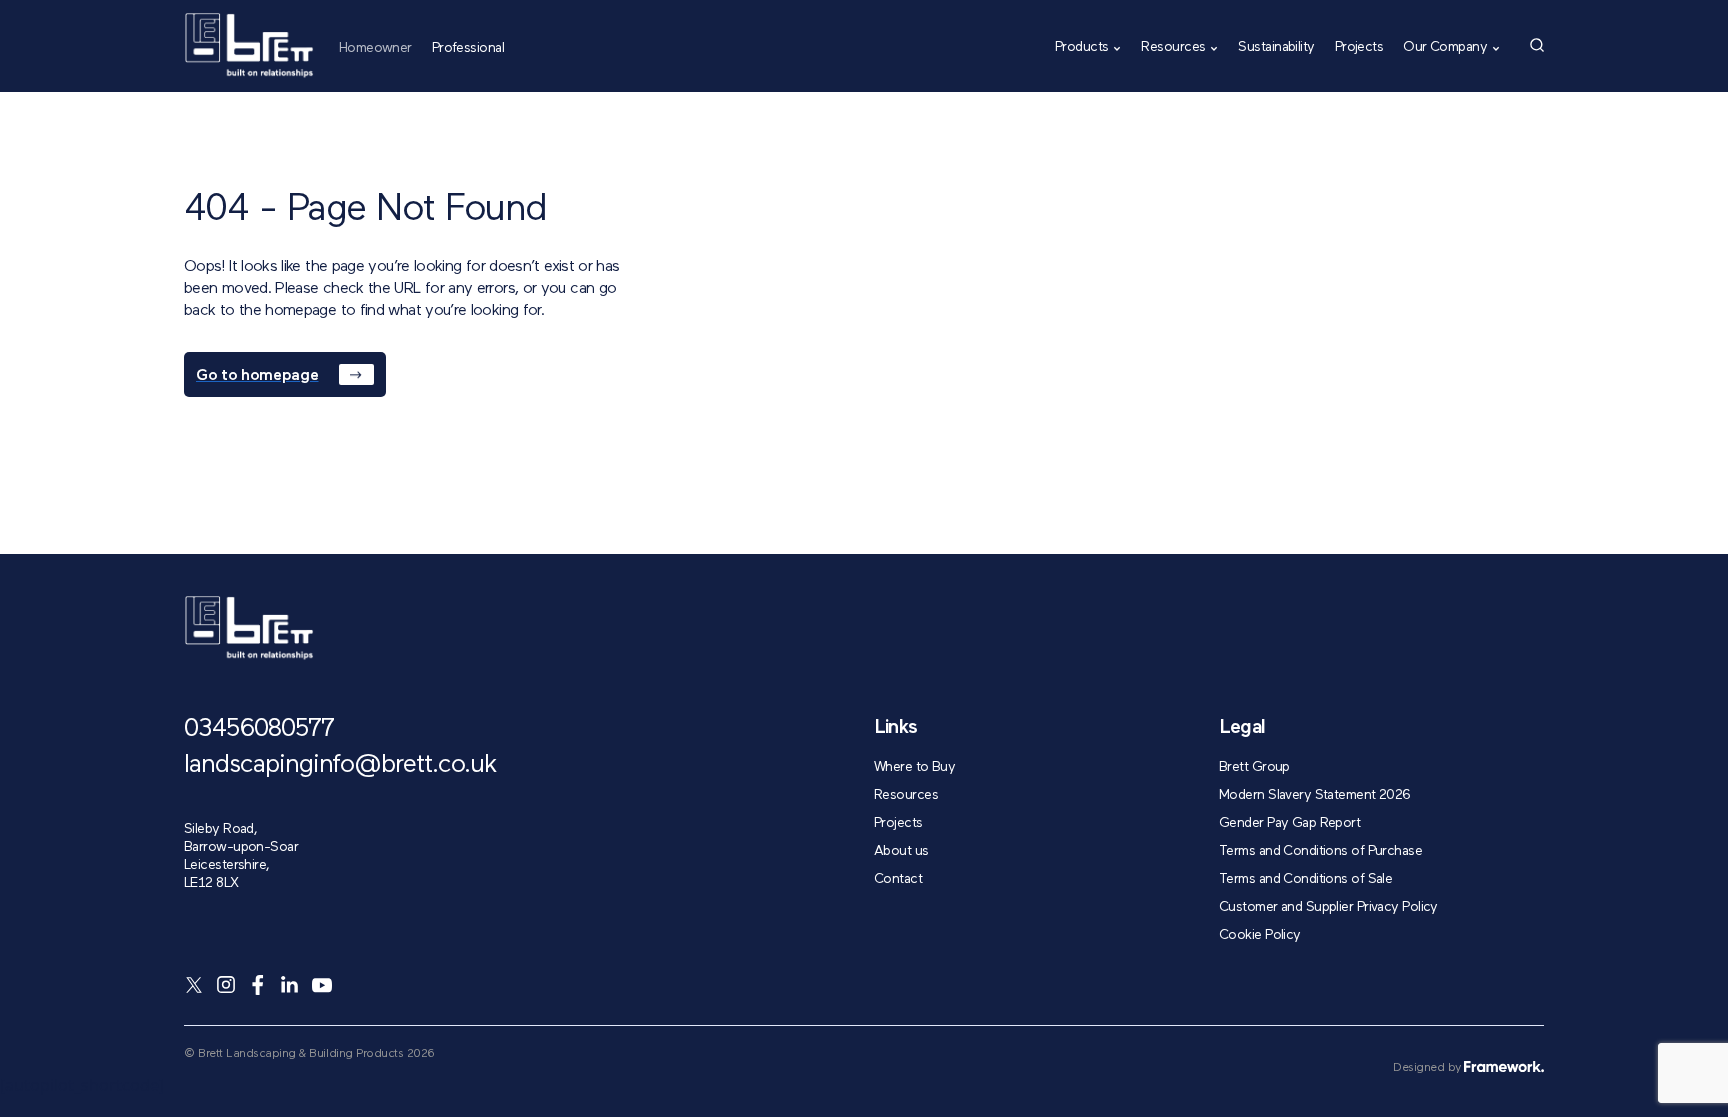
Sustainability (1276, 47)
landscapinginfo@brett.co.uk (340, 766)
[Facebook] (258, 985)
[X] (194, 985)
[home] (249, 628)
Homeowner (375, 47)
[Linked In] (290, 985)
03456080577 (259, 730)
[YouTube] (322, 985)
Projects (1359, 47)
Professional (468, 47)
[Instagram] (226, 985)
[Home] (249, 45)
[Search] (1537, 45)
